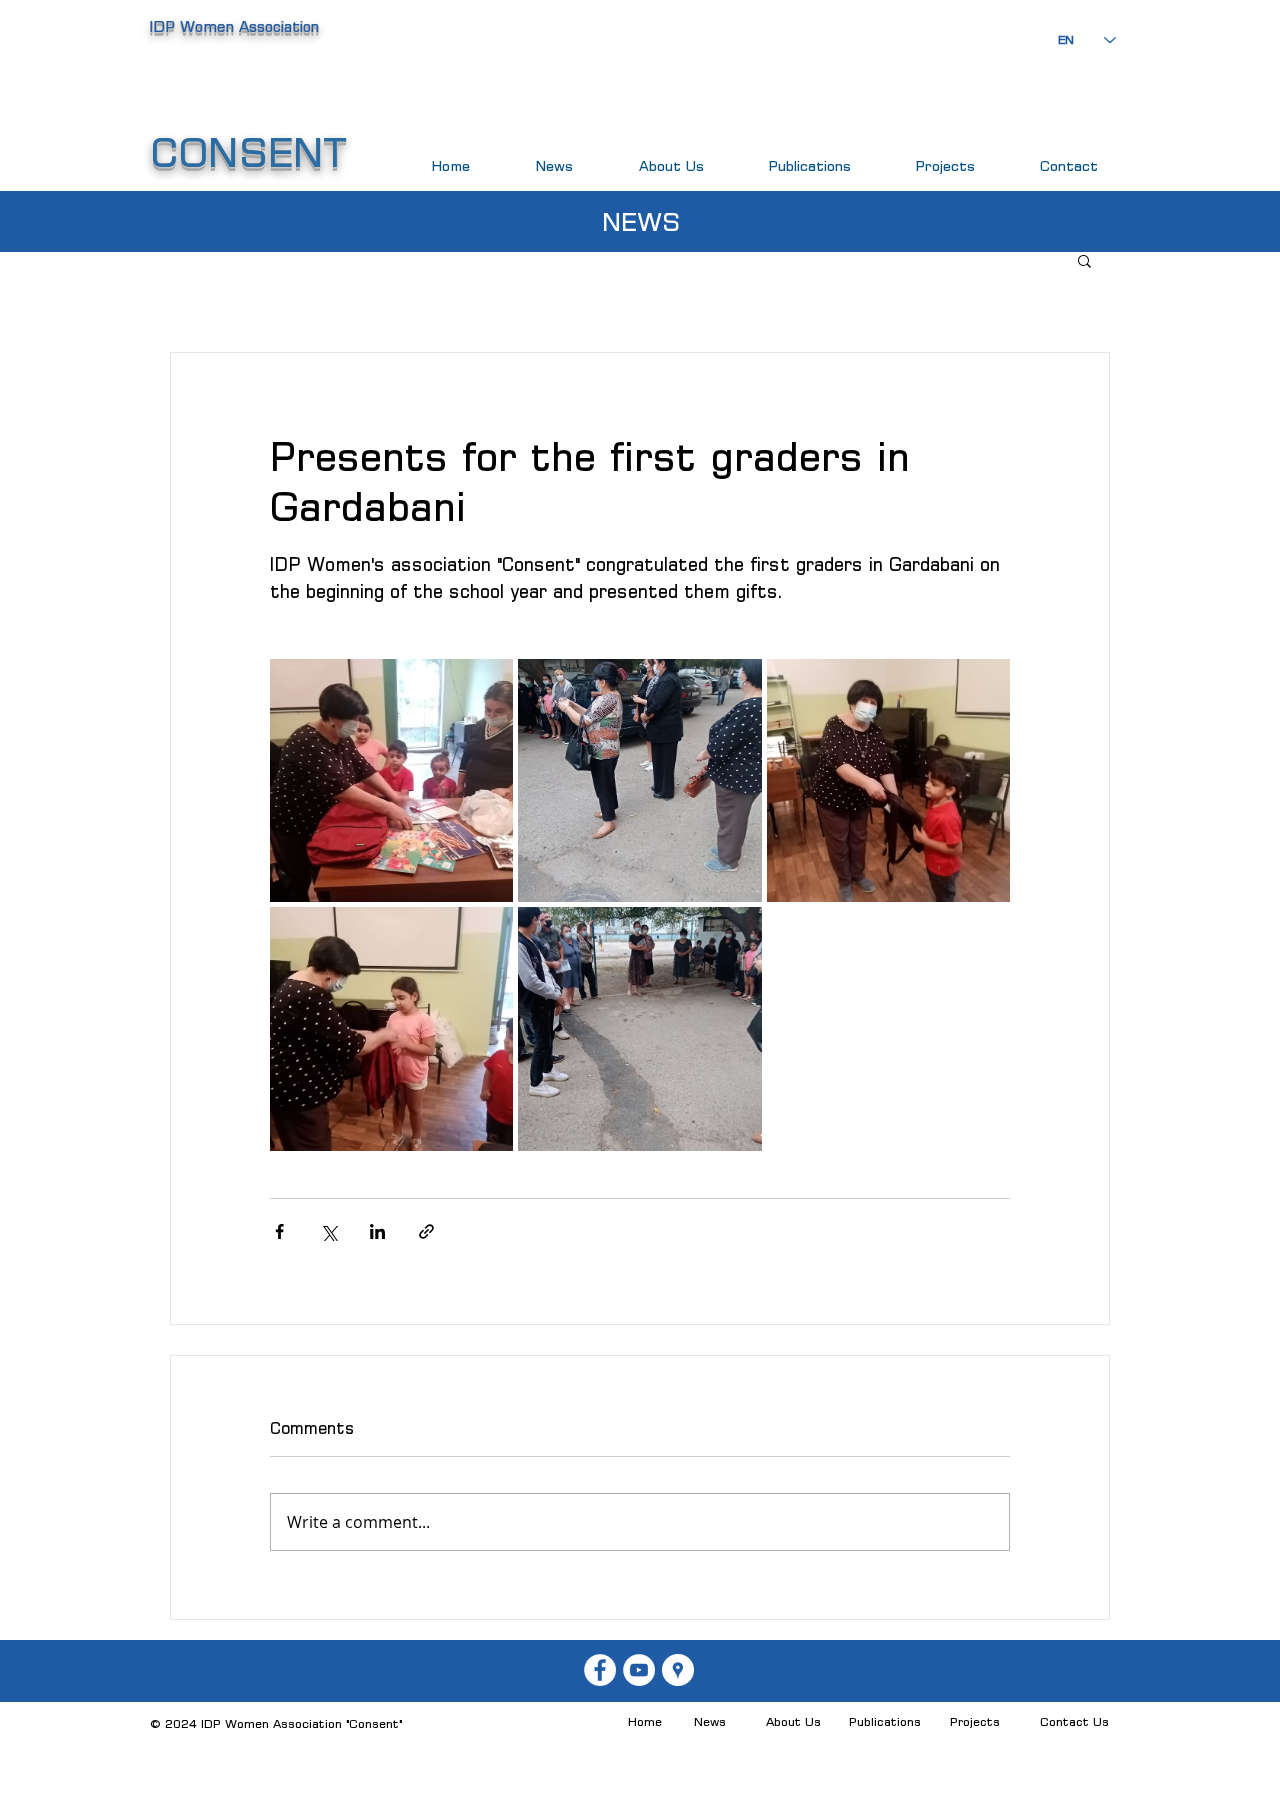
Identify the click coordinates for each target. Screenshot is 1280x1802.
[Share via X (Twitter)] (328, 1231)
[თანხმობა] (600, 1670)
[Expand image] (391, 780)
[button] (1084, 260)
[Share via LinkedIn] (377, 1231)
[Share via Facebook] (279, 1231)
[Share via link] (426, 1231)
